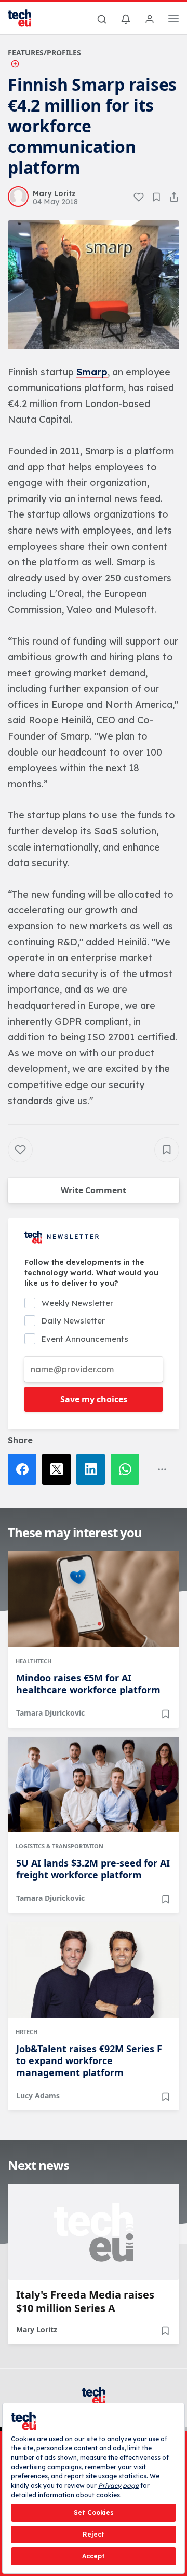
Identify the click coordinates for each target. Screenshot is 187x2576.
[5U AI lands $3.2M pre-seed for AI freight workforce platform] (94, 1785)
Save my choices (94, 1399)
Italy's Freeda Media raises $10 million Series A (85, 2302)
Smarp (92, 372)
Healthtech (34, 1661)
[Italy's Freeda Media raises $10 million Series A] (94, 2232)
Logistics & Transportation (59, 1846)
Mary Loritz (37, 2329)
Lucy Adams (38, 2095)
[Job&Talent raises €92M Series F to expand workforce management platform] (94, 1970)
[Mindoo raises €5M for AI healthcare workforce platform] (94, 1599)
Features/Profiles (44, 53)
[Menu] (173, 20)
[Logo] (26, 18)
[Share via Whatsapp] (128, 1469)
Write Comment (94, 1190)
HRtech (26, 2032)
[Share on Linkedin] (94, 1469)
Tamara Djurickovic (50, 1713)
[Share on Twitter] (59, 1469)
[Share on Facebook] (25, 1469)
